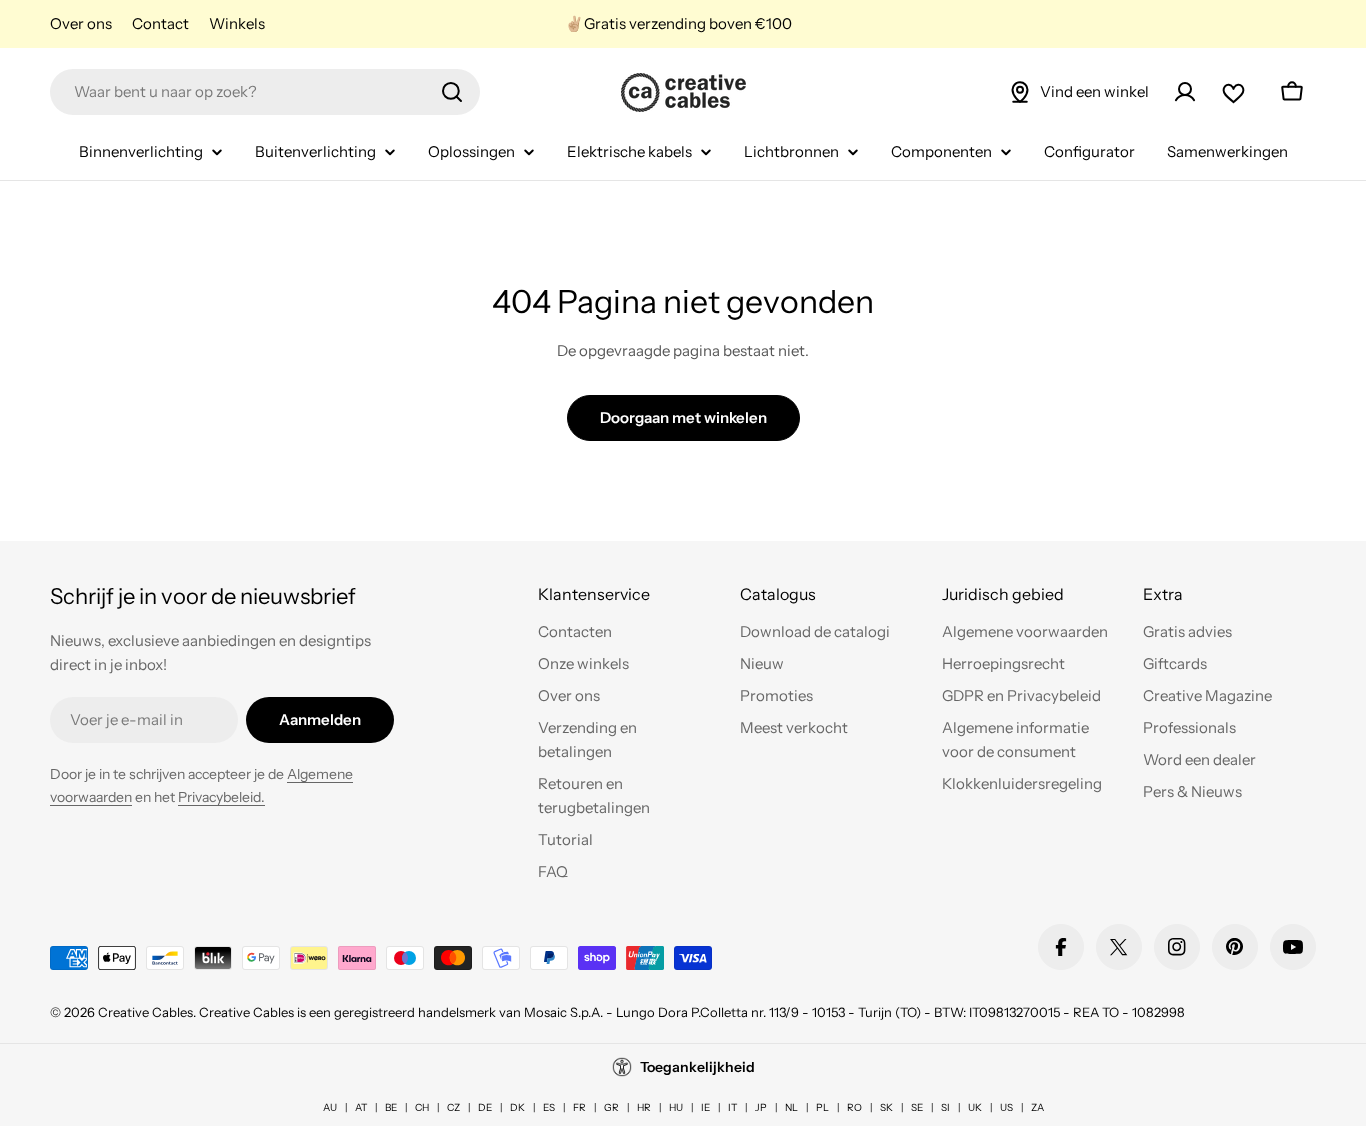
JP (761, 1107)
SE (917, 1107)
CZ (453, 1107)
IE (705, 1107)
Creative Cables (145, 1012)
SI (945, 1107)
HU (676, 1107)
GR (611, 1107)
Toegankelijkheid (697, 1067)
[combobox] (265, 92)
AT (361, 1107)
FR (579, 1107)
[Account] (1185, 92)
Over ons (81, 23)
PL (822, 1107)
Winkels (237, 23)
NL (791, 1107)
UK (975, 1107)
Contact (160, 23)
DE (485, 1107)
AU (330, 1107)
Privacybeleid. (221, 797)
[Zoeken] (452, 92)
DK (517, 1107)
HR (644, 1107)
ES (549, 1107)
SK (886, 1107)
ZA (1037, 1107)
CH (422, 1107)
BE (391, 1107)
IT (732, 1107)
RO (854, 1107)
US (1006, 1107)
